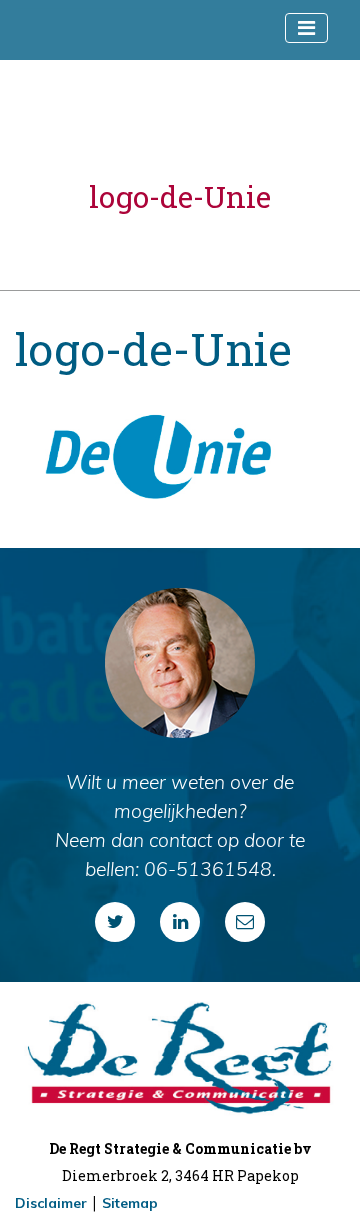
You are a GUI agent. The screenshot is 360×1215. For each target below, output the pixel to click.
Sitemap (130, 1203)
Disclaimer (51, 1203)
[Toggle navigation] (306, 28)
